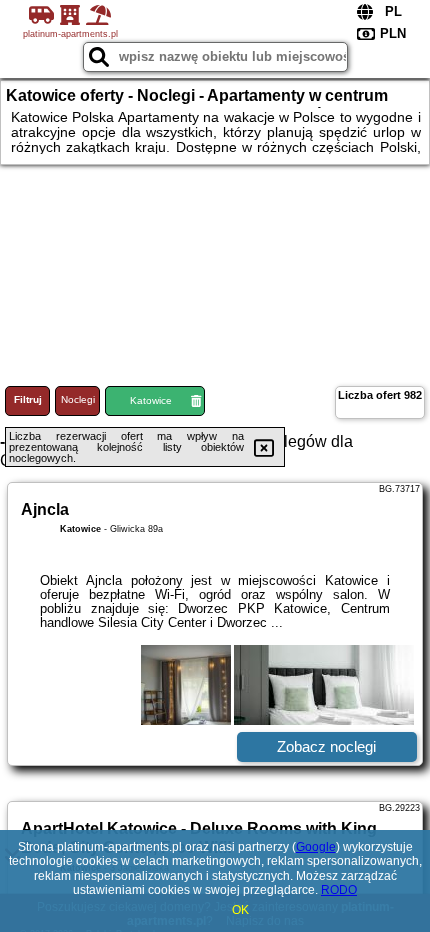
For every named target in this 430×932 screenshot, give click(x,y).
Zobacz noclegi (326, 746)
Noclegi (78, 399)
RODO (339, 890)
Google (316, 847)
